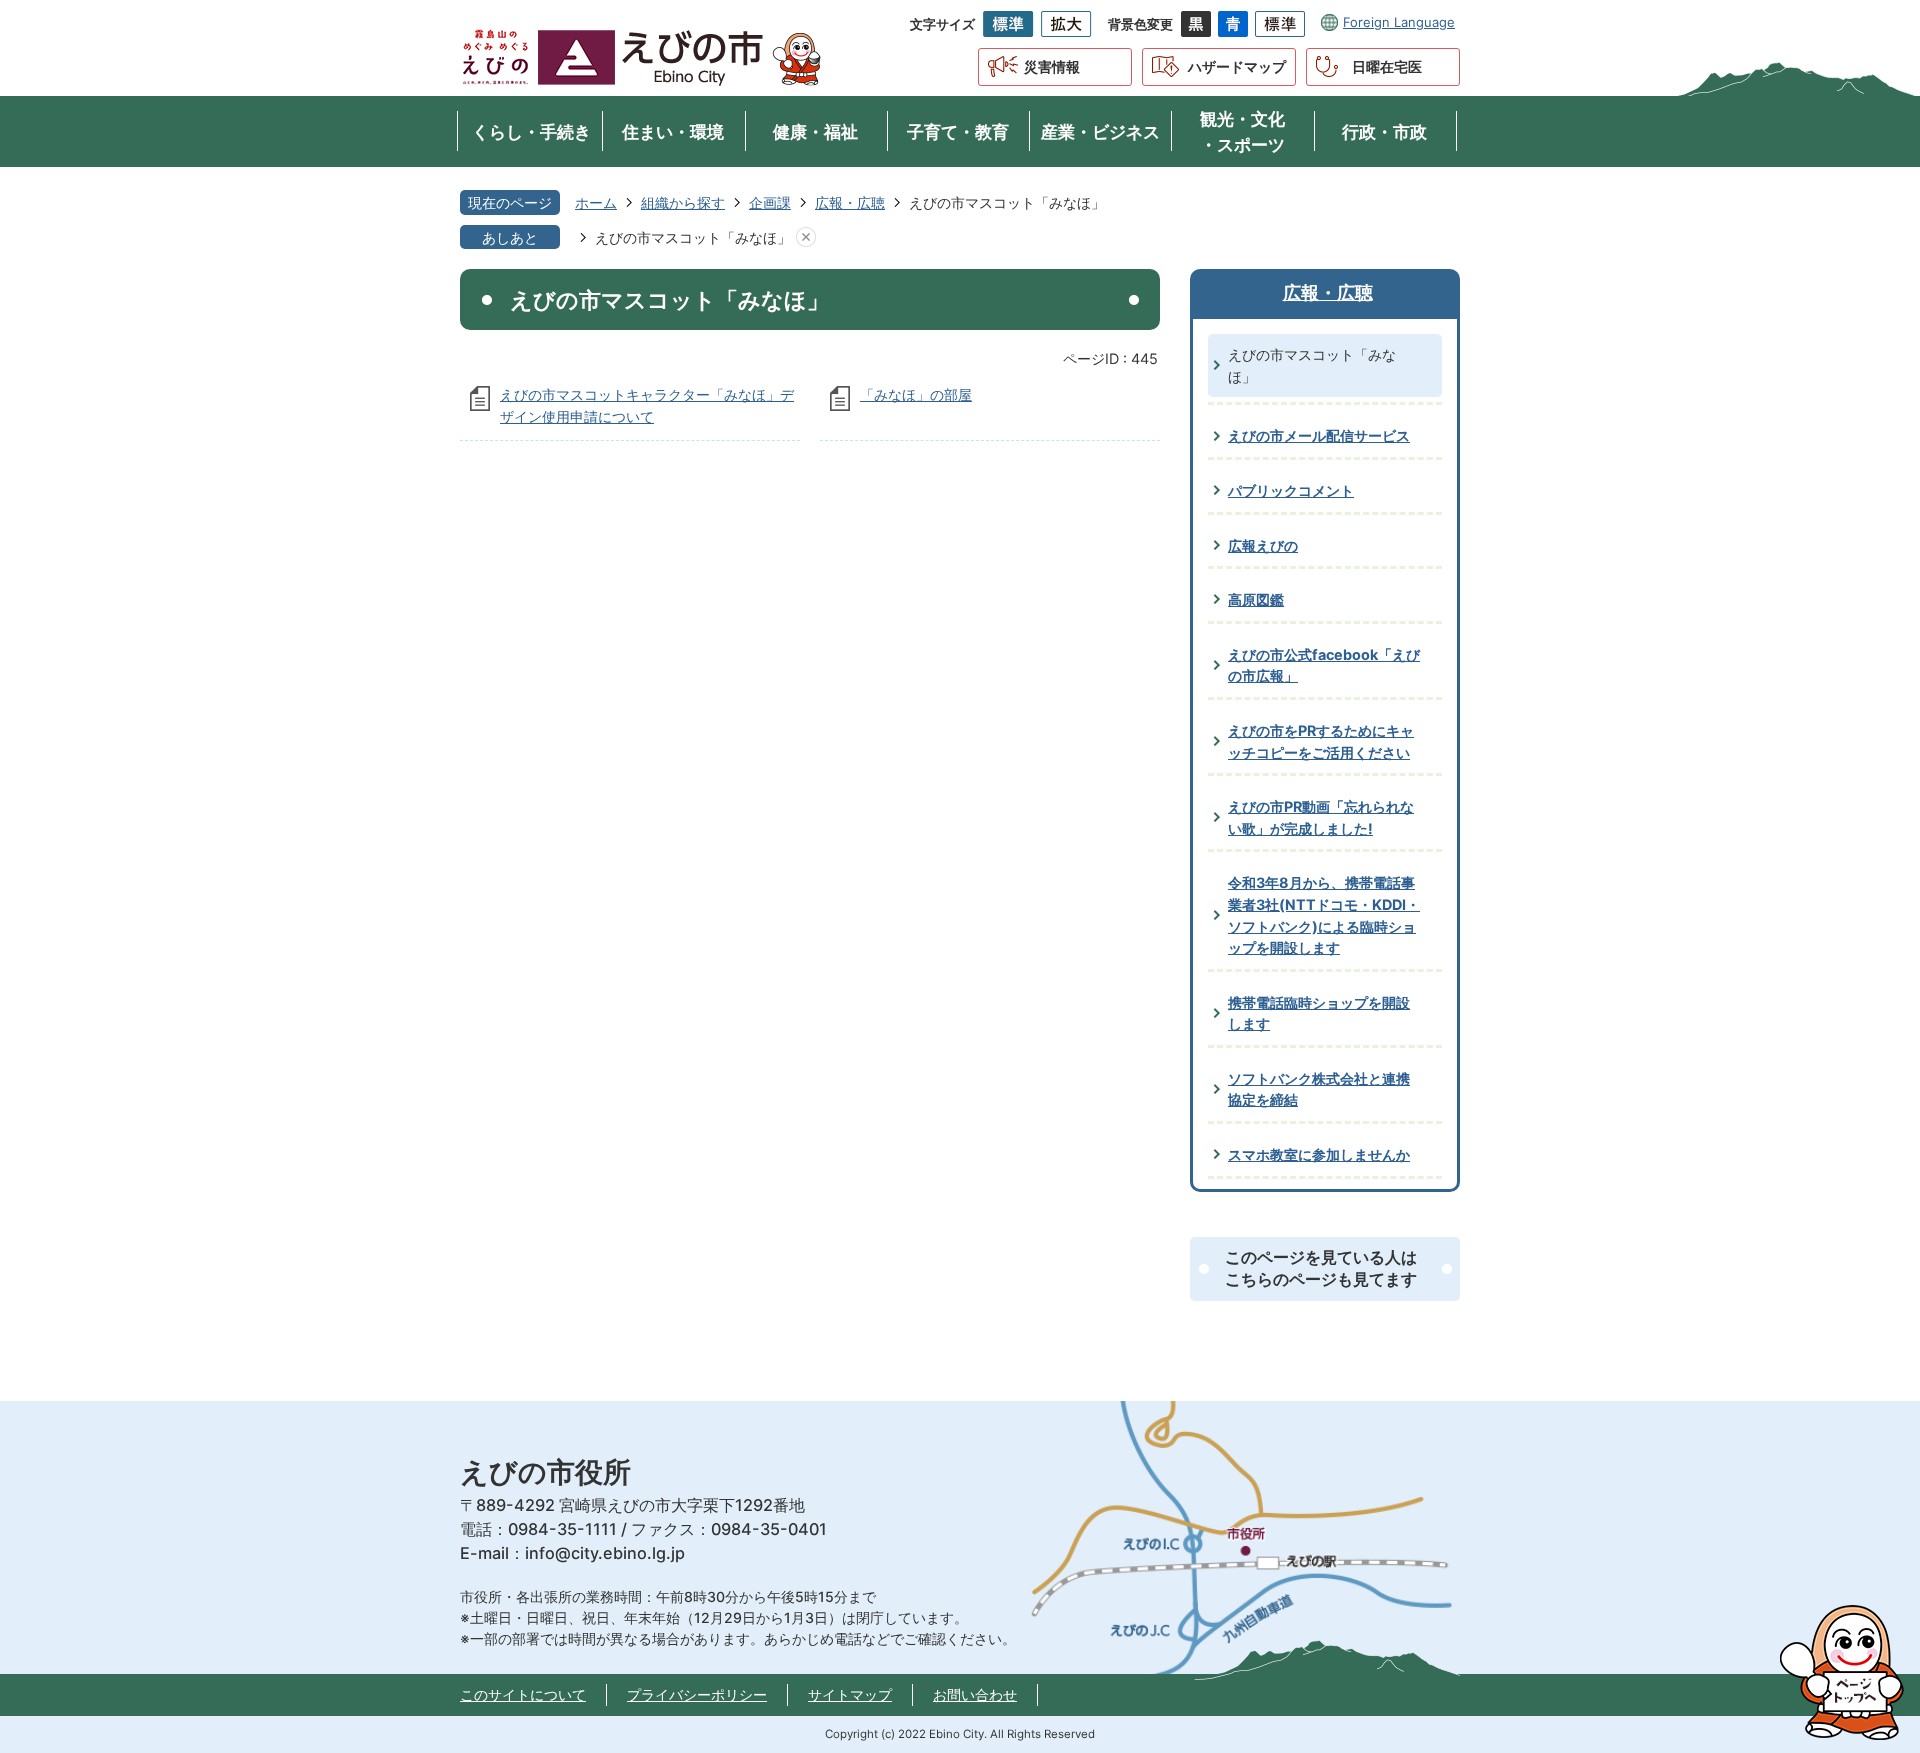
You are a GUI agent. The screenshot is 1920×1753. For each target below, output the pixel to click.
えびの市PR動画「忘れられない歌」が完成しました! (1321, 817)
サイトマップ (850, 1694)
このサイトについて (523, 1694)
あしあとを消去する (806, 238)
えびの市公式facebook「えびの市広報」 (1324, 665)
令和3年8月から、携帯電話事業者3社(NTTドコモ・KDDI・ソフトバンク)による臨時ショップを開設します (1324, 915)
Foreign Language (1399, 22)
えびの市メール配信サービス (1319, 435)
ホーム (596, 202)
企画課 (770, 202)
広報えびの (1263, 545)
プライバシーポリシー (697, 1694)
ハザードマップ (1237, 66)
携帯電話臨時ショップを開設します (1319, 1013)
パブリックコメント (1291, 490)
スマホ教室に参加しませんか (1319, 1154)
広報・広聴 (850, 202)
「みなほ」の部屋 (916, 394)
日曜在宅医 (1387, 66)
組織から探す (683, 202)
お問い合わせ (975, 1694)
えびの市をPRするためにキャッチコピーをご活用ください (1321, 741)
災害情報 (1052, 66)
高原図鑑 (1256, 599)
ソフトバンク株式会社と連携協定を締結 (1319, 1089)
